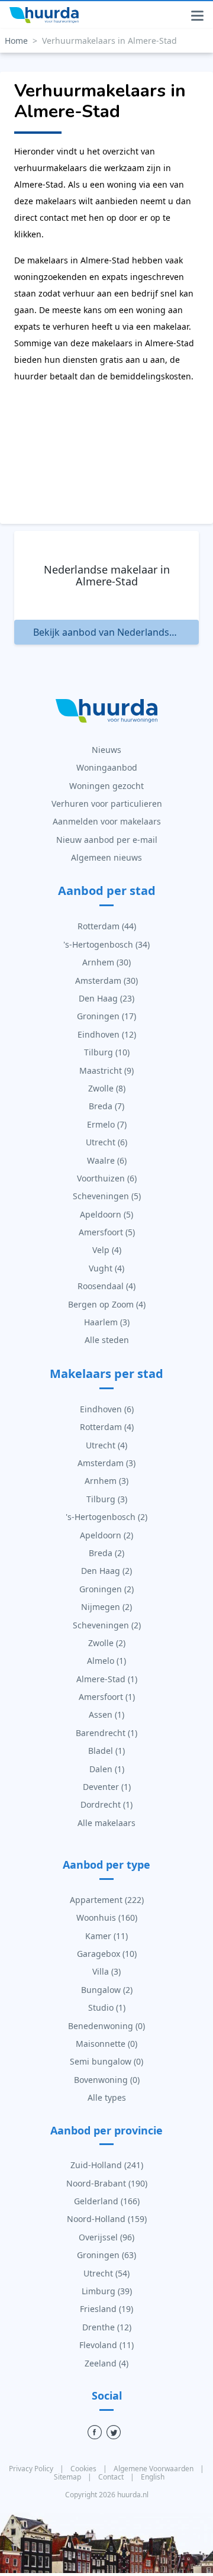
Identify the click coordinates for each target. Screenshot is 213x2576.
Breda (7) (106, 1106)
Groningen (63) (106, 2255)
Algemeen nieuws (106, 857)
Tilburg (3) (107, 1499)
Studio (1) (107, 2007)
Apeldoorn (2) (106, 1535)
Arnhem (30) (106, 962)
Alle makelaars (106, 1823)
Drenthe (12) (107, 2327)
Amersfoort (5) (107, 1232)
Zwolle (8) (107, 1088)
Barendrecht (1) (106, 1733)
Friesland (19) (106, 2309)
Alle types (107, 2097)
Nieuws (106, 750)
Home (16, 41)
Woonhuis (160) (107, 1917)
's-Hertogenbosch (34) (106, 944)
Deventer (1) (107, 1787)
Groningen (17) (106, 1016)
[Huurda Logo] (44, 15)
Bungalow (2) (107, 1990)
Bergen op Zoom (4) (107, 1304)
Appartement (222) (107, 1900)
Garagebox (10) (107, 1954)
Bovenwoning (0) (107, 2080)
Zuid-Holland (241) (107, 2165)
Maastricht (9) (106, 1070)
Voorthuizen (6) (107, 1178)
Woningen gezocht (106, 786)
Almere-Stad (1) (107, 1679)
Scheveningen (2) (107, 1625)
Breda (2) (106, 1553)
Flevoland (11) (106, 2345)
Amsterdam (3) (106, 1463)
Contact (112, 2477)
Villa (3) (106, 1971)
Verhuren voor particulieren (107, 804)
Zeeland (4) (106, 2363)
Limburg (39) (107, 2291)
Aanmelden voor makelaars (107, 821)
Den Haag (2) (106, 1571)
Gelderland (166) (107, 2201)
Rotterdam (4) (107, 1427)
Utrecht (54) (106, 2273)
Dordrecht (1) (106, 1804)
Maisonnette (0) (106, 2044)
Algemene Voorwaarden (154, 2469)
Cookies (84, 2469)
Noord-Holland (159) (107, 2219)
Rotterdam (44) (107, 926)
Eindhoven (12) (107, 1034)
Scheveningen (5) (107, 1196)
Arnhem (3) (106, 1481)
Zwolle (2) (107, 1643)
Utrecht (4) (106, 1445)
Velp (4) (107, 1250)
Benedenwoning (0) (106, 2026)
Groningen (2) (106, 1589)
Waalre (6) (107, 1160)
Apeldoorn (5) (106, 1214)
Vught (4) (106, 1268)
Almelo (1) (106, 1661)
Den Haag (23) (106, 998)
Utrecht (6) (106, 1142)
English (153, 2477)
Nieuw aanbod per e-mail (107, 840)
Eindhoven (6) (107, 1409)
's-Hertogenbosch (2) (106, 1517)
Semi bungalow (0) (106, 2061)
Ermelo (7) (107, 1124)
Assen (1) (106, 1714)
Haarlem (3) (107, 1322)
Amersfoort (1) (107, 1697)
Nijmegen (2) (106, 1607)
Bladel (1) (106, 1751)
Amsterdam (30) (106, 981)
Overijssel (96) (106, 2237)
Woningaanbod (107, 767)
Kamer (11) (106, 1936)
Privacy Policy (32, 2469)
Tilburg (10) (107, 1052)
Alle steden (107, 1340)
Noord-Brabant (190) (107, 2183)
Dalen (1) (107, 1769)
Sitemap (68, 2477)
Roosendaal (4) (106, 1286)
